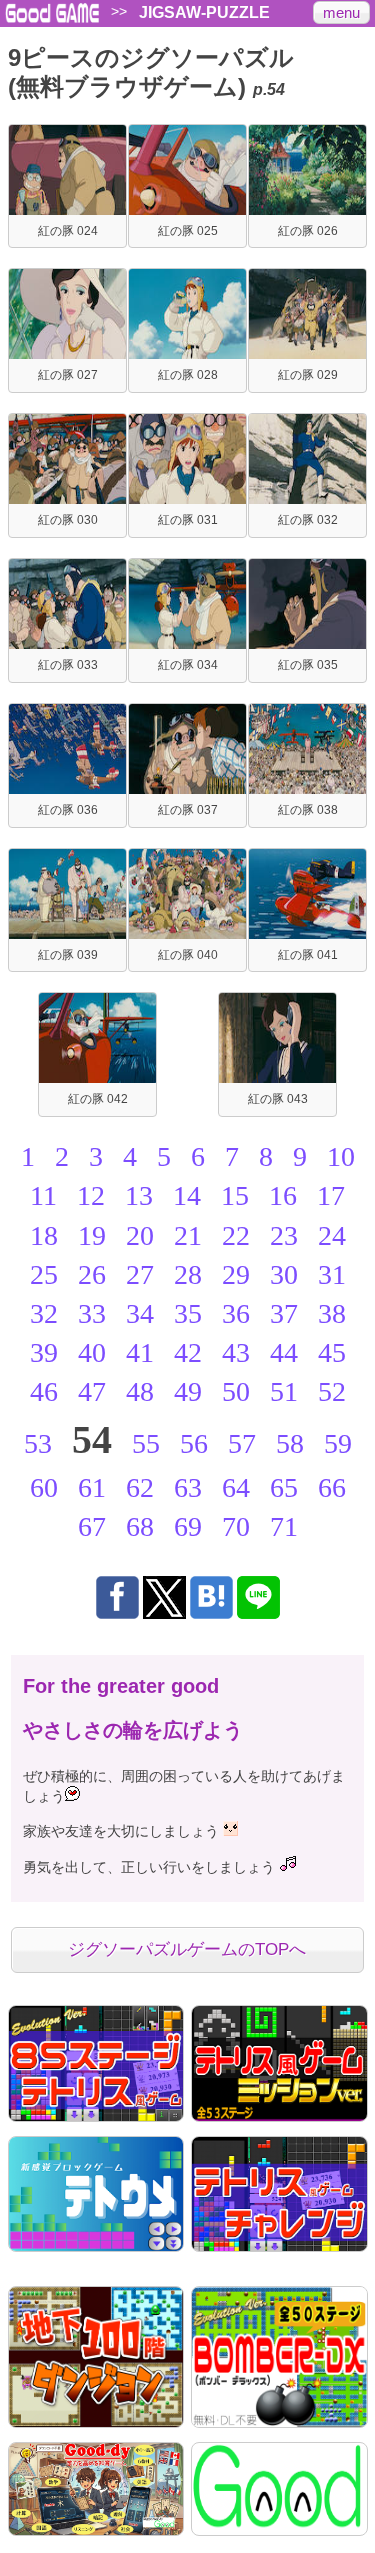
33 (92, 1313)
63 (188, 1487)
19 (92, 1235)
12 (91, 1195)
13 (139, 1195)
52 (332, 1391)
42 (188, 1352)
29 (236, 1274)
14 (187, 1195)
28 (188, 1274)
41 (140, 1352)
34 (140, 1313)
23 (284, 1235)
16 (283, 1195)
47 (92, 1391)
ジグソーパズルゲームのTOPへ (187, 1949)
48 (140, 1391)
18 (44, 1235)
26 (92, 1274)
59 (338, 1443)
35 (188, 1313)
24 (332, 1235)
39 (44, 1352)
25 (44, 1274)
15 (235, 1195)
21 (188, 1235)
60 (44, 1487)
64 (236, 1487)
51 (284, 1391)
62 (140, 1487)
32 (44, 1313)
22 (236, 1235)
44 (284, 1352)
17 (331, 1195)
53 (38, 1443)
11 (43, 1195)
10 (341, 1156)
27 (140, 1274)
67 (92, 1526)
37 (284, 1313)
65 (284, 1487)
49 (188, 1391)
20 (140, 1235)
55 (146, 1443)
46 (44, 1391)
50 (236, 1391)
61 (92, 1487)
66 (332, 1487)
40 (92, 1352)
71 (284, 1526)
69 (188, 1526)
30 (284, 1274)
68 (140, 1526)
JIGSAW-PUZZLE (204, 13)
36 (236, 1313)
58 (290, 1443)
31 (332, 1274)
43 (236, 1352)
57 (242, 1443)
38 (332, 1313)
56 (194, 1443)
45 (332, 1352)
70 (236, 1526)
